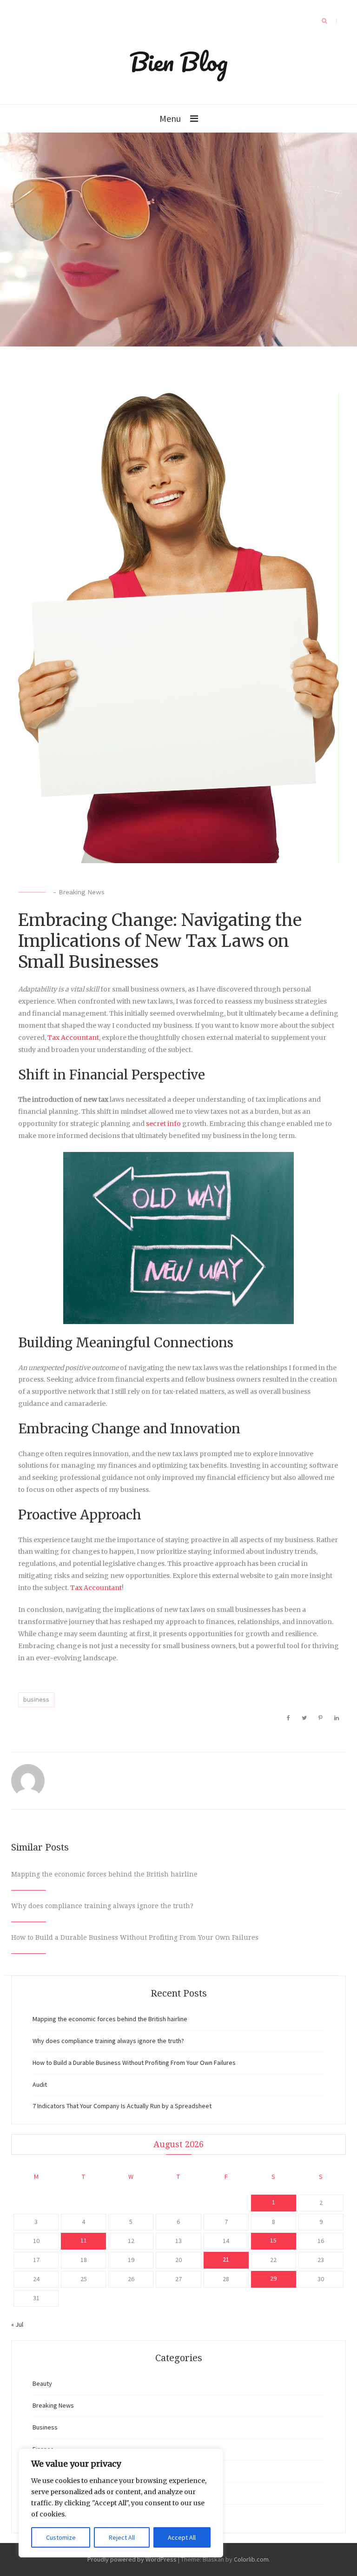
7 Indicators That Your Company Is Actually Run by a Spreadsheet (122, 2106)
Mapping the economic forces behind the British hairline (104, 1874)
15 (273, 2240)
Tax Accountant (73, 1038)
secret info (163, 1124)
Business (45, 2427)
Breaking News (82, 892)
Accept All (182, 2537)
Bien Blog (179, 61)
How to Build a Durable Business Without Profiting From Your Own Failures (135, 1937)
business (36, 1700)
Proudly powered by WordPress (132, 2559)
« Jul (17, 2324)
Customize (61, 2537)
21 (226, 2259)
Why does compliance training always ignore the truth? (102, 1906)
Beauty (42, 2383)
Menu (170, 118)
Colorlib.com (251, 2559)
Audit (40, 2084)
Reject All (122, 2537)
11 (84, 2240)
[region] (121, 2503)
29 (273, 2278)
